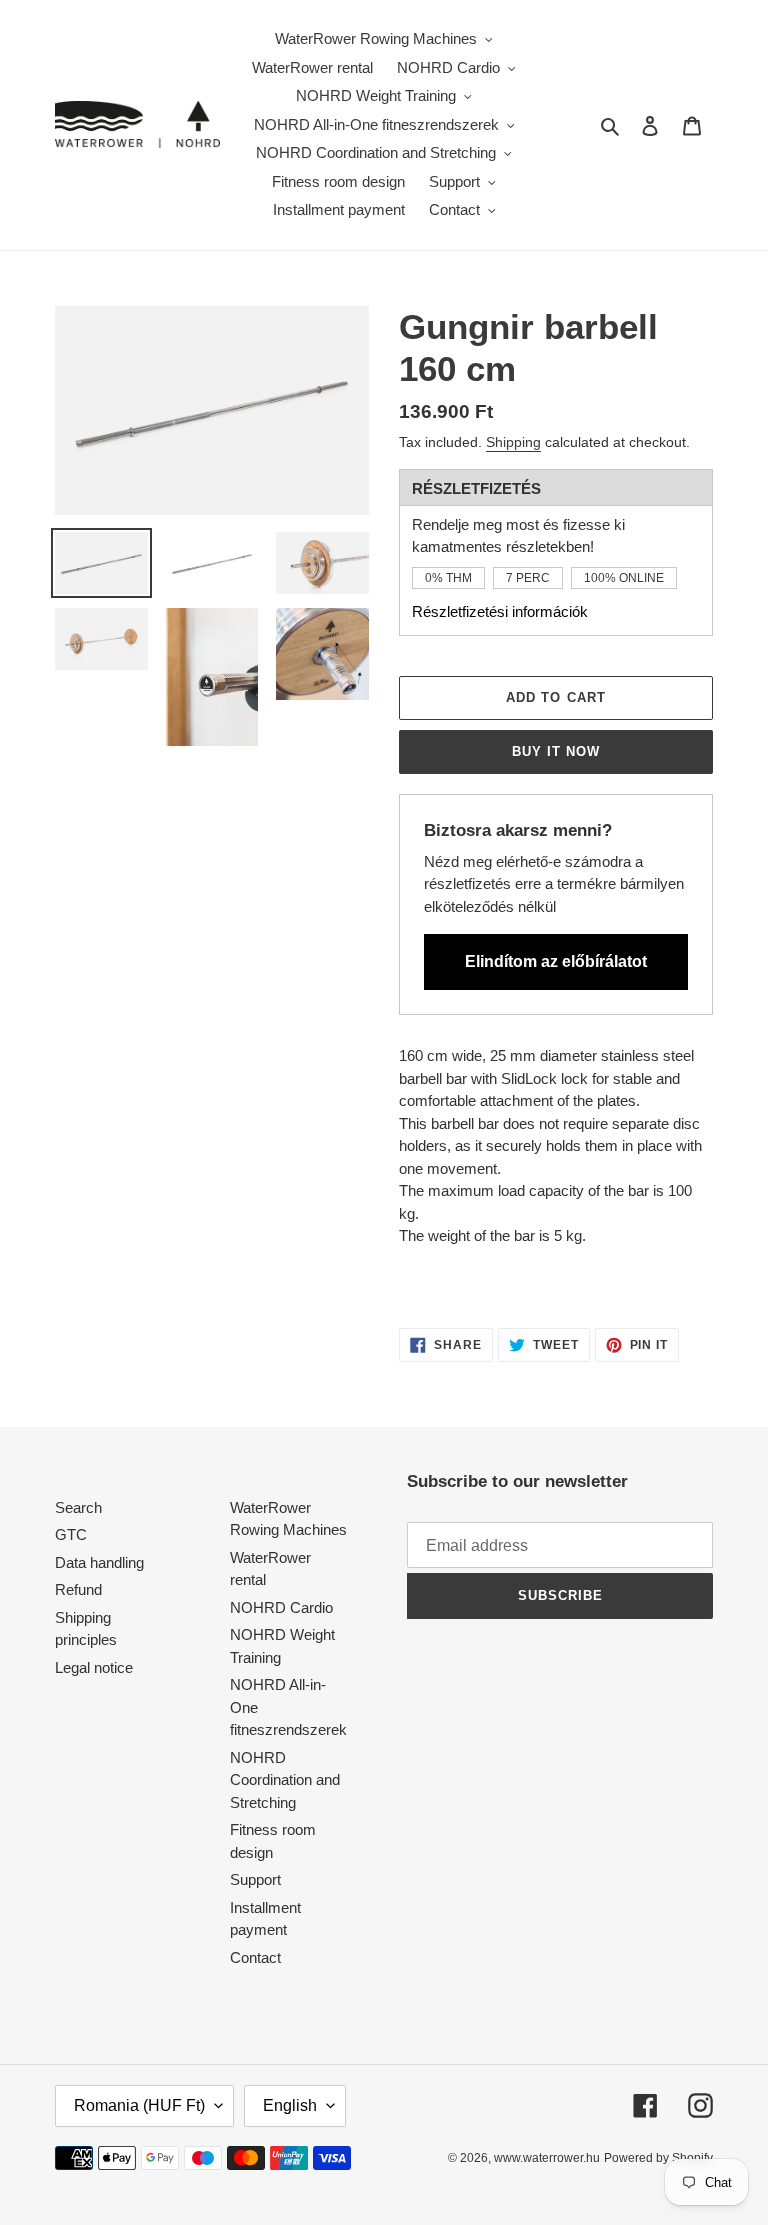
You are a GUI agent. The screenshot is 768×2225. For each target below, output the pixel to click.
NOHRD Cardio (281, 1607)
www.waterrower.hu (547, 2158)
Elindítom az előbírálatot (556, 961)
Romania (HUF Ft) (139, 2105)
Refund (78, 1589)
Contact (255, 1957)
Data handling (99, 1562)
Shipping (513, 442)
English (290, 2105)
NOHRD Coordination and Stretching (285, 1780)
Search (78, 1507)
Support (255, 1879)
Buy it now (556, 751)
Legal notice (94, 1667)
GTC (71, 1534)
